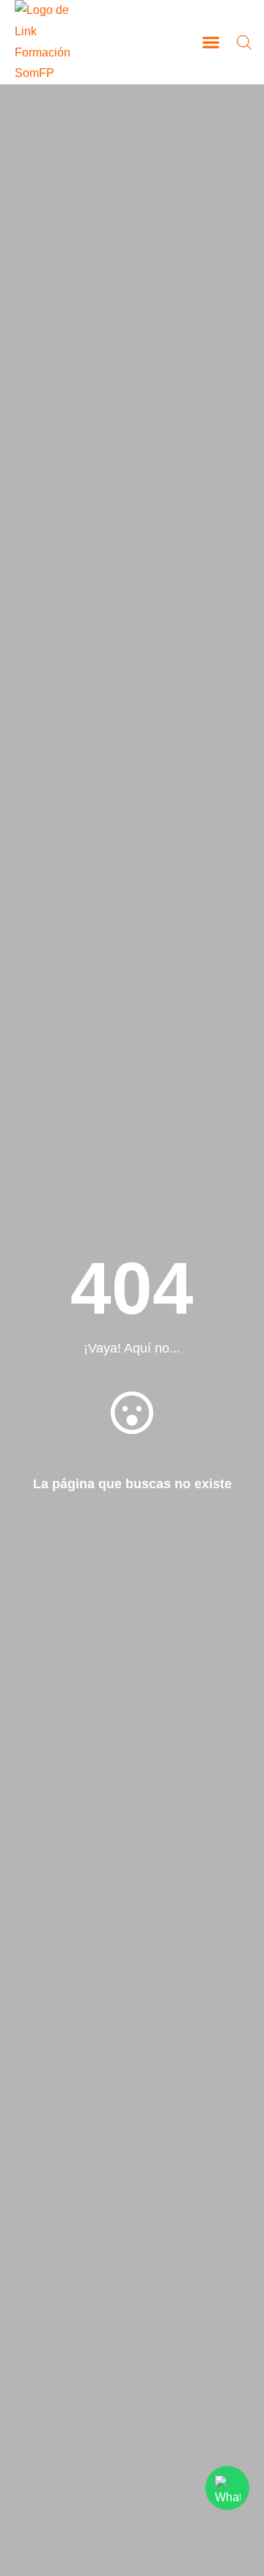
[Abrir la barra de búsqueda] (244, 42)
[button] (211, 43)
